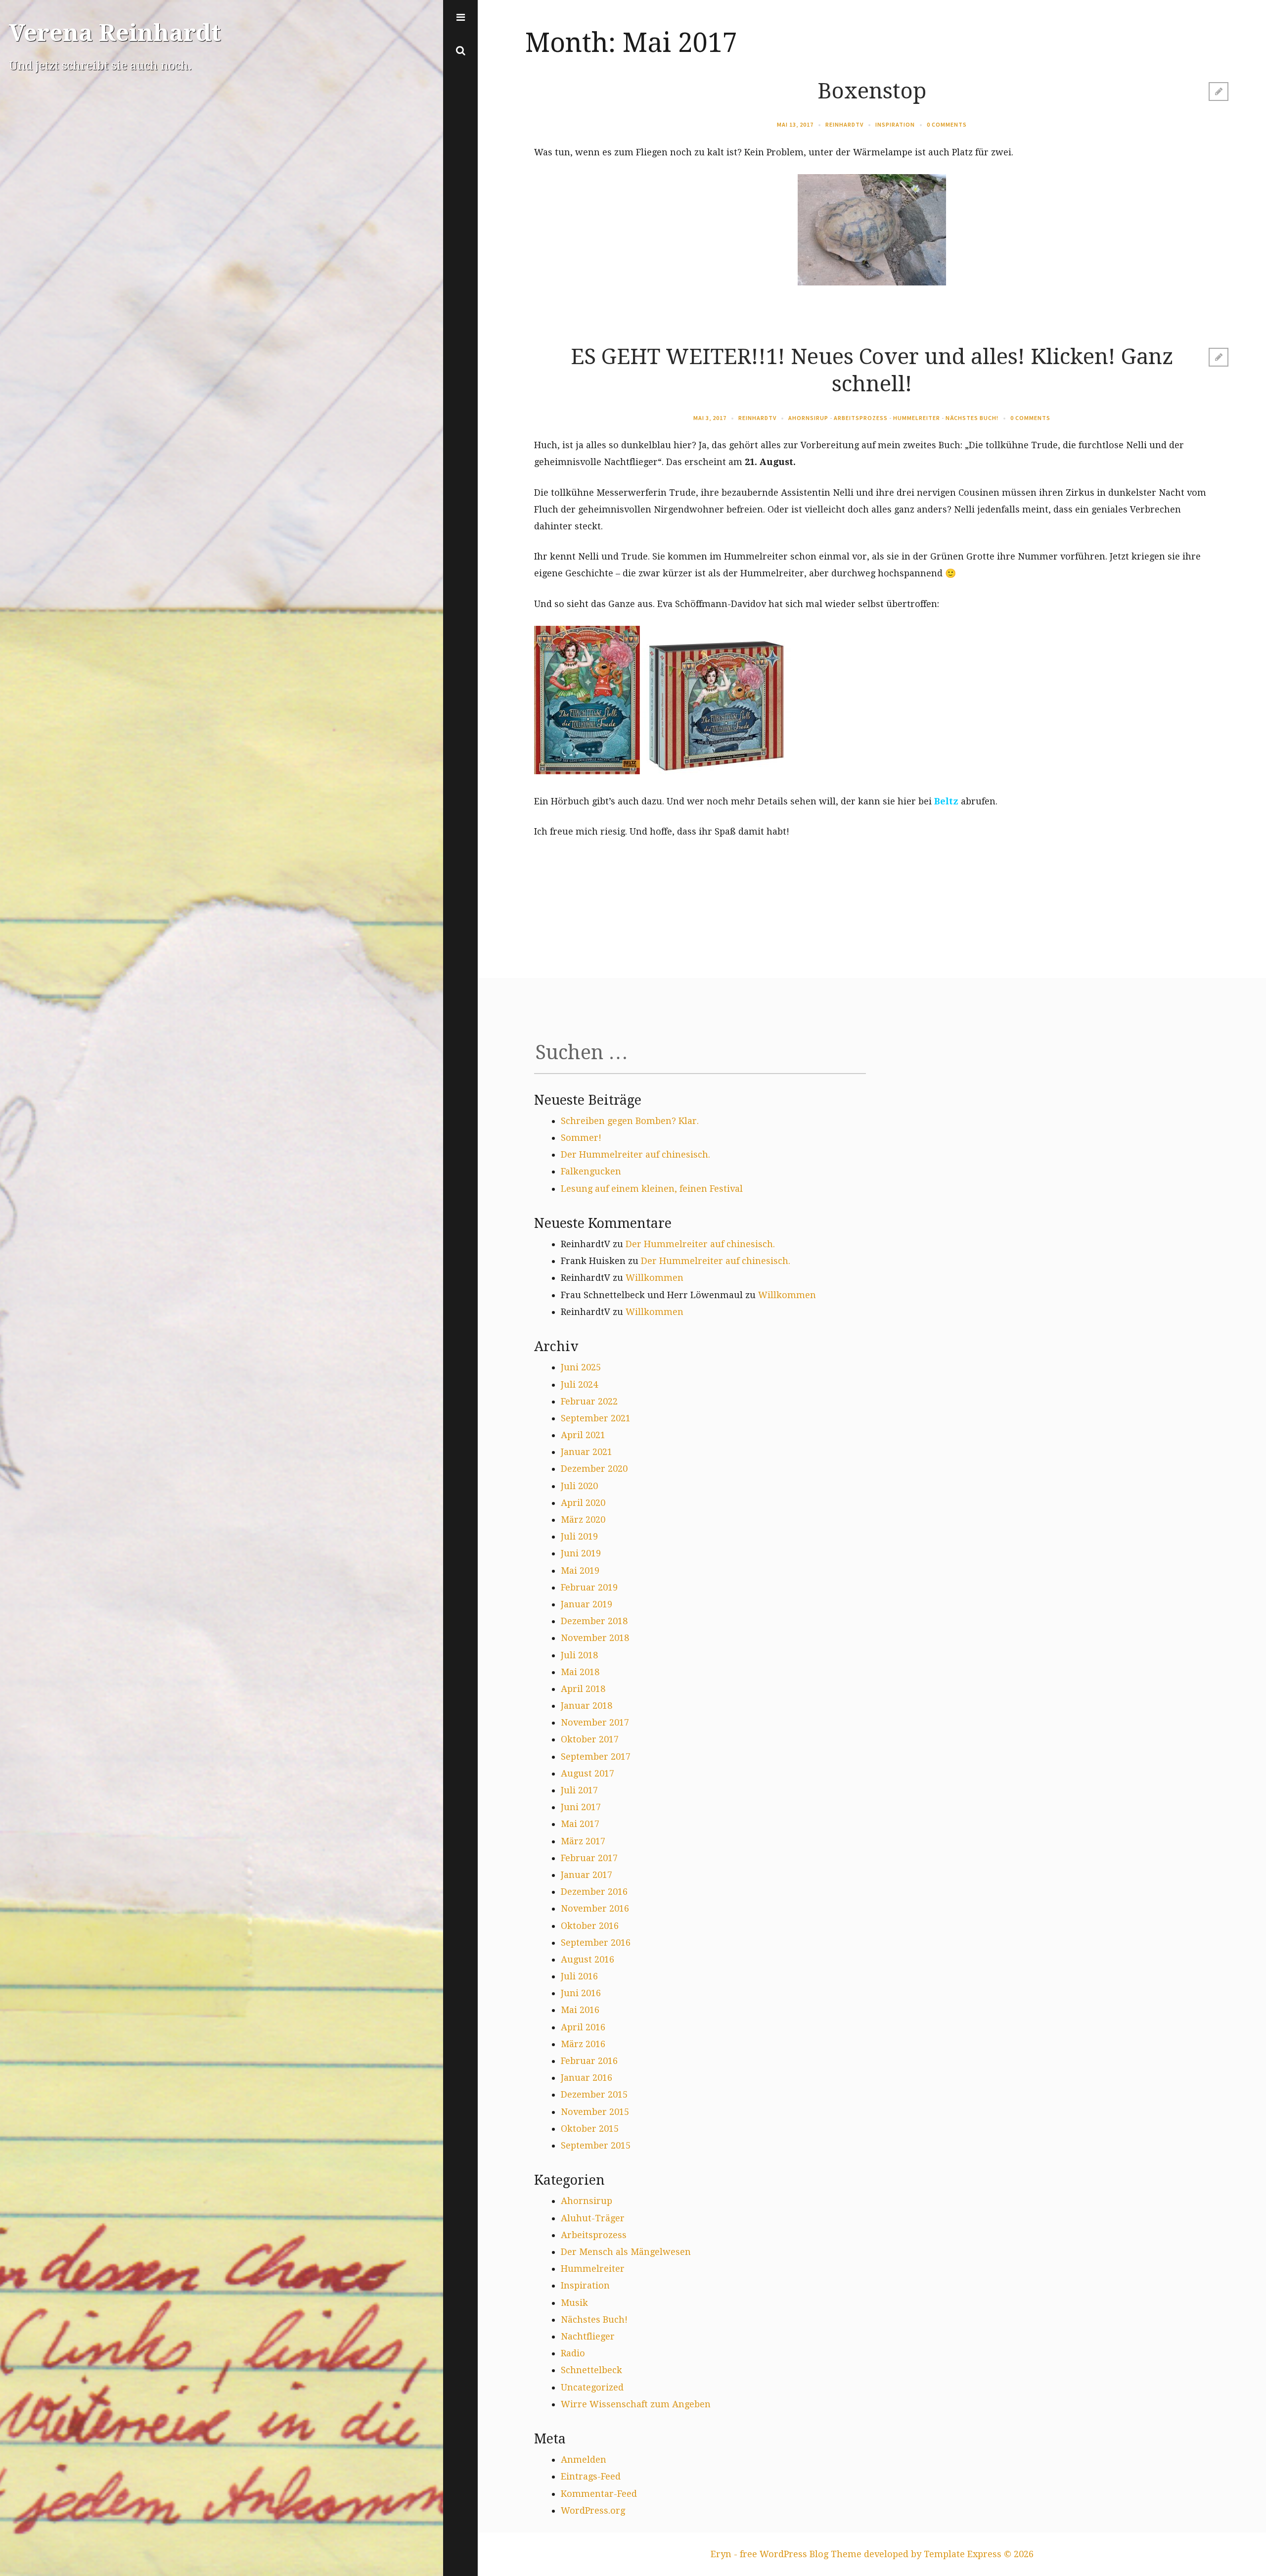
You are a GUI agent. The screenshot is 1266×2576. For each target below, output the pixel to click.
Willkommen (655, 1278)
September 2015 (596, 2145)
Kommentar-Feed (599, 2494)
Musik (574, 2303)
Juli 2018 (579, 1655)
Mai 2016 (580, 2010)
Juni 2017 (581, 1807)
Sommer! (581, 1138)
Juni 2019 (581, 1553)
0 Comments (947, 124)
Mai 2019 (580, 1570)
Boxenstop (872, 91)
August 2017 (588, 1773)
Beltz (946, 801)
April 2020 (583, 1503)
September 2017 (596, 1756)
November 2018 (595, 1638)
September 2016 (596, 1943)
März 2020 (583, 1520)
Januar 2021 (587, 1452)
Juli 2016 (579, 1976)
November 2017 (595, 1722)
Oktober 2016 (590, 1926)
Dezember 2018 (594, 1621)
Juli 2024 (579, 1384)
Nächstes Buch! (972, 418)
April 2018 (583, 1689)
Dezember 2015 (594, 2094)
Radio (573, 2353)
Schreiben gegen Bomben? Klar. (630, 1121)
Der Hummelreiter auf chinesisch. (635, 1154)
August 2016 (588, 1959)
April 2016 (583, 2027)
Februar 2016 (589, 2061)
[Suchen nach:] (700, 1056)
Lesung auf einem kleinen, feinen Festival (652, 1189)
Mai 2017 (580, 1824)
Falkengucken (591, 1171)
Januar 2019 (587, 1604)
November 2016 (595, 1908)
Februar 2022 (589, 1401)
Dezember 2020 (594, 1469)
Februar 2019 (589, 1587)
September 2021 (596, 1418)
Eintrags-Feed (591, 2476)
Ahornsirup (808, 418)
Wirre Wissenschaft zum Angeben (636, 2404)
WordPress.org (593, 2510)
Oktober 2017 (590, 1739)
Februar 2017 (589, 1858)
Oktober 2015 (590, 2129)
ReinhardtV (844, 124)
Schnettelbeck (591, 2370)
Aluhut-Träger (593, 2218)
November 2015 (595, 2112)
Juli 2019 (579, 1536)
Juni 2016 (581, 1993)
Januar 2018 (587, 1706)
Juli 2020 (579, 1486)
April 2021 (583, 1435)
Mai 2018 (580, 1672)
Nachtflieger (588, 2336)
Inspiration (895, 124)
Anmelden (584, 2459)
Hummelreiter (917, 418)
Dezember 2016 (594, 1892)
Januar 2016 (587, 2078)
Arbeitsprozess (861, 418)
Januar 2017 (587, 1875)
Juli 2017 (579, 1790)
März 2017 (583, 1841)
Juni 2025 (581, 1367)
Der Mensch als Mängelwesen (626, 2252)
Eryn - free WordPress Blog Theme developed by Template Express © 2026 (872, 2554)
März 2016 (583, 2044)
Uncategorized (592, 2387)
